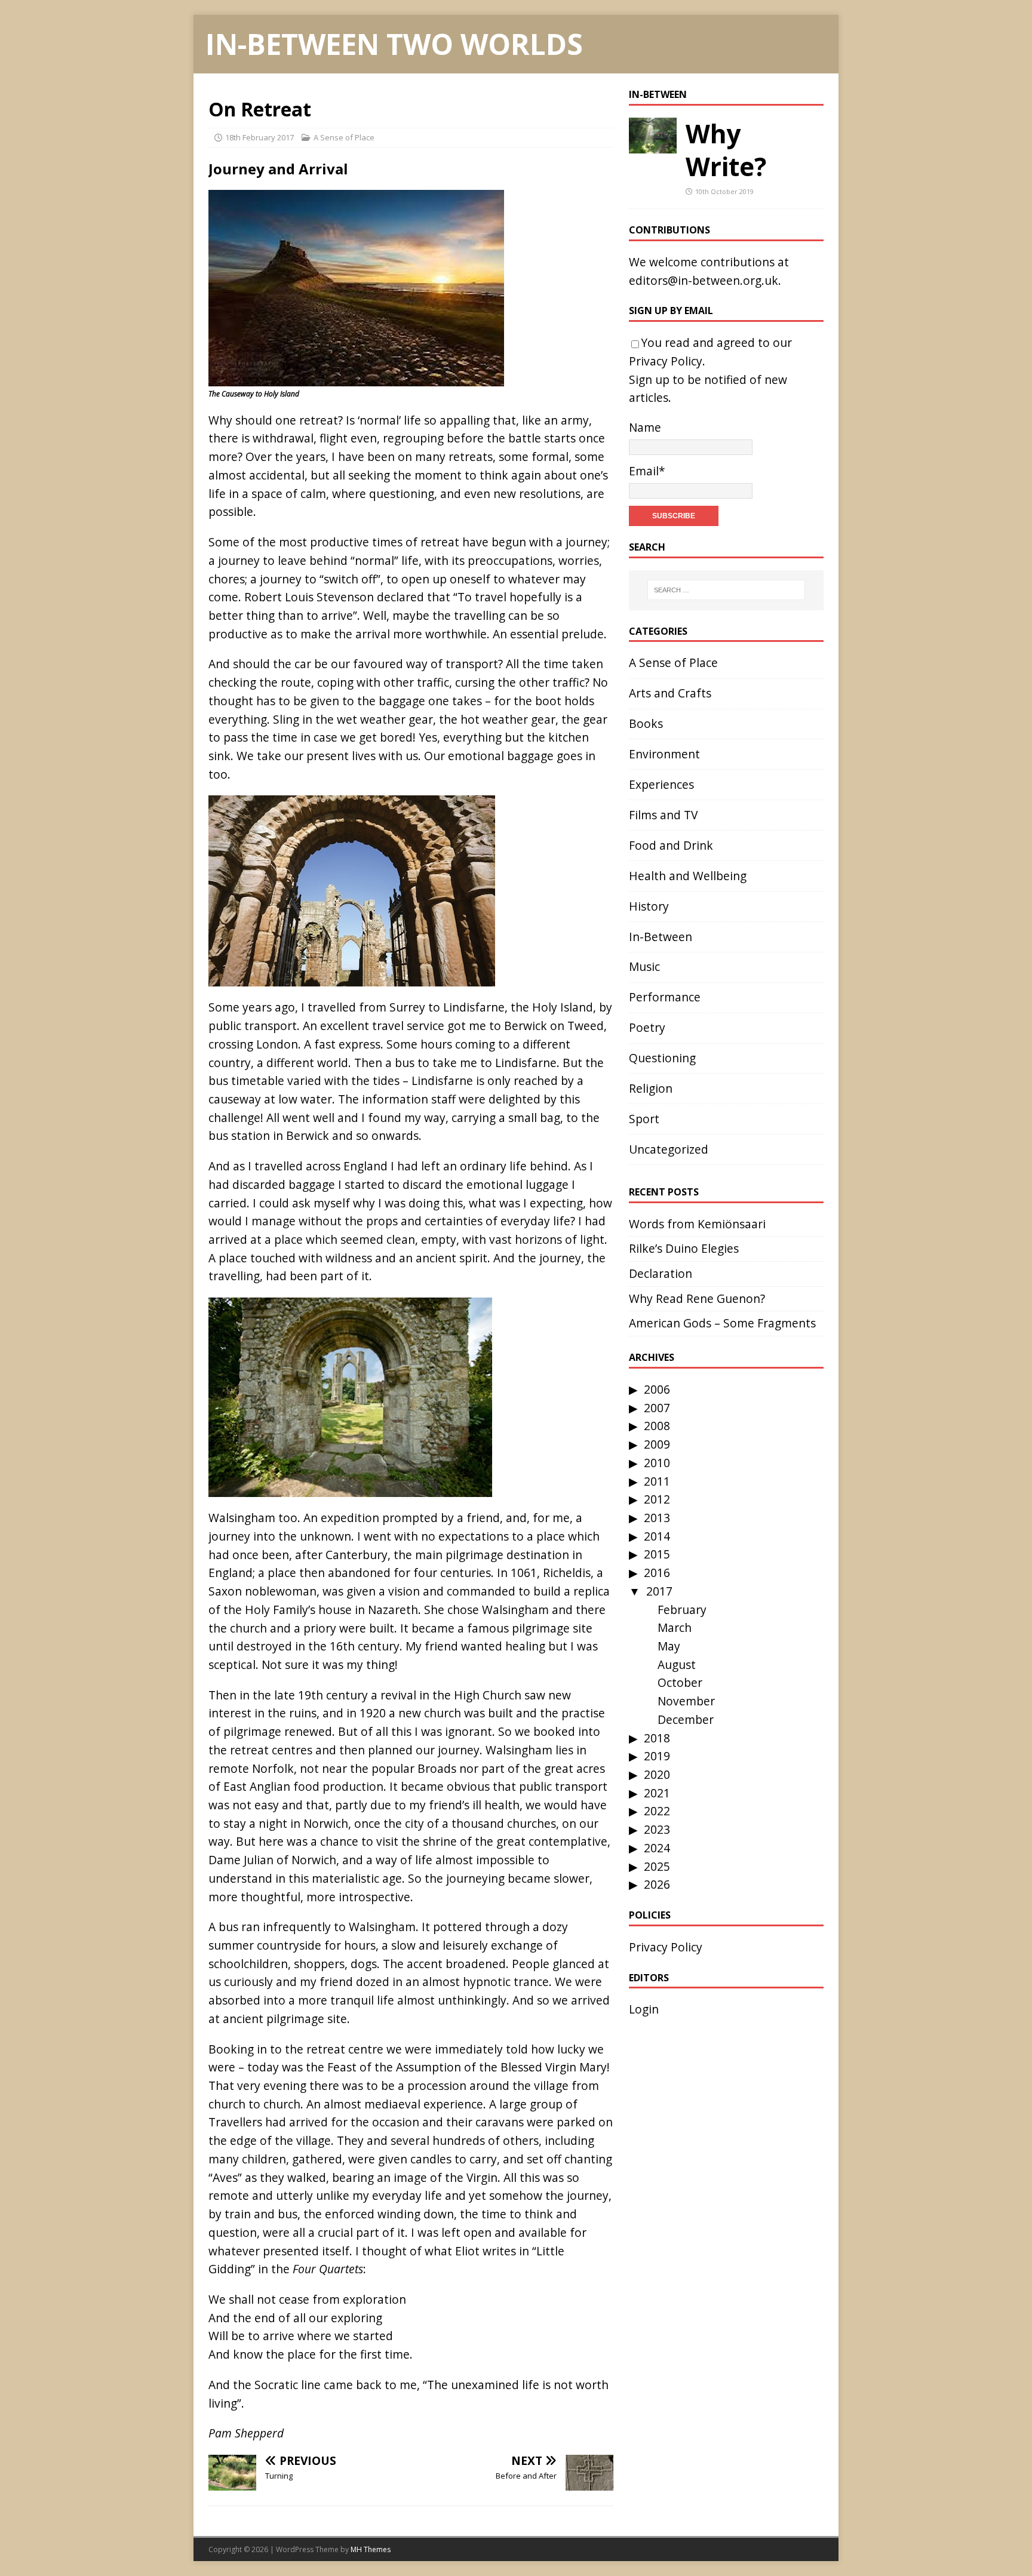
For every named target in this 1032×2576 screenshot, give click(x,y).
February (682, 1610)
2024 (657, 1848)
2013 (657, 1518)
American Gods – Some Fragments (722, 1323)
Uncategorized (669, 1149)
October (680, 1682)
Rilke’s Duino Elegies (684, 1248)
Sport (644, 1119)
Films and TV (663, 815)
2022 (657, 1811)
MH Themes (371, 2549)
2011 (657, 1481)
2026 (657, 1884)
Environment (664, 754)
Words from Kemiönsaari (697, 1224)
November (686, 1701)
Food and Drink (671, 845)
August (677, 1664)
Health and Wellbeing (688, 876)
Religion (651, 1088)
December (686, 1719)
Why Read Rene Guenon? (697, 1298)
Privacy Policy (666, 361)
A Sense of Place (344, 137)
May (669, 1646)
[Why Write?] (653, 144)
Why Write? (726, 150)
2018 (657, 1738)
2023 (657, 1829)
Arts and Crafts (670, 693)
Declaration (661, 1273)
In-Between (658, 94)
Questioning (662, 1058)
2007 (657, 1408)
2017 (659, 1591)
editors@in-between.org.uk (704, 280)
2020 (657, 1774)
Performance (665, 997)
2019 (657, 1756)
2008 (657, 1426)
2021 (657, 1793)
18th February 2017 (259, 137)
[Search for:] (726, 590)
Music (644, 966)
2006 (657, 1389)
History (649, 906)
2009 (657, 1444)
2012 (657, 1499)
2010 (657, 1463)
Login (644, 2009)
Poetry (647, 1027)
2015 (657, 1554)
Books (646, 723)
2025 (657, 1866)
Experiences (661, 784)
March (675, 1627)
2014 (657, 1536)
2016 (657, 1573)
